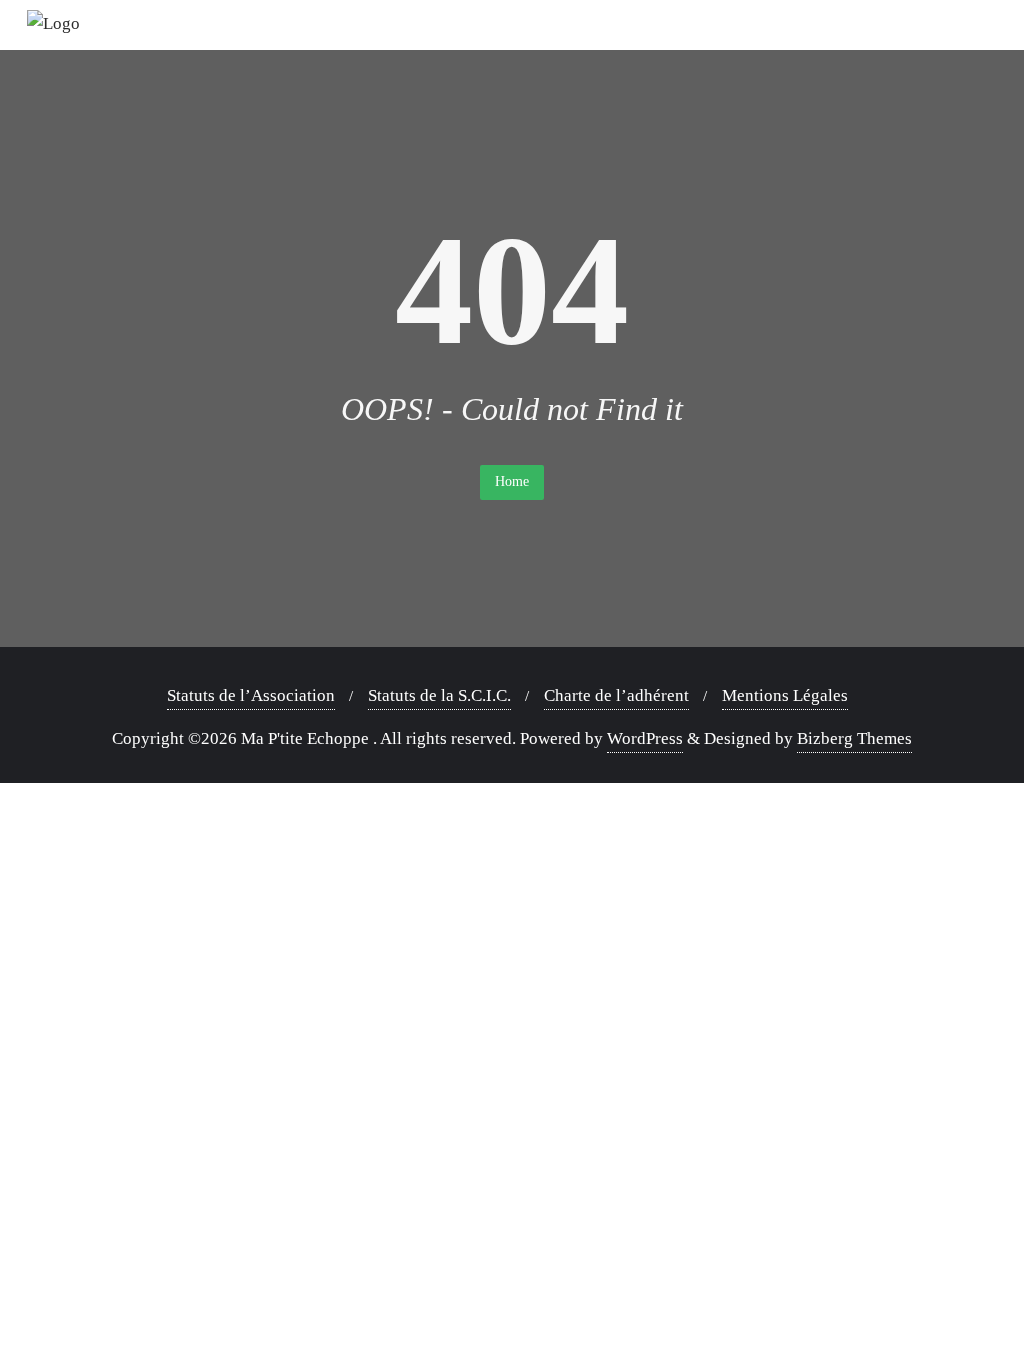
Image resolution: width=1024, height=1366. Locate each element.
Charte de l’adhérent (616, 695)
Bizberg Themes (854, 738)
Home (512, 481)
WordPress (645, 738)
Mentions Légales (785, 695)
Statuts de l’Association (251, 695)
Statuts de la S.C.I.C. (439, 695)
